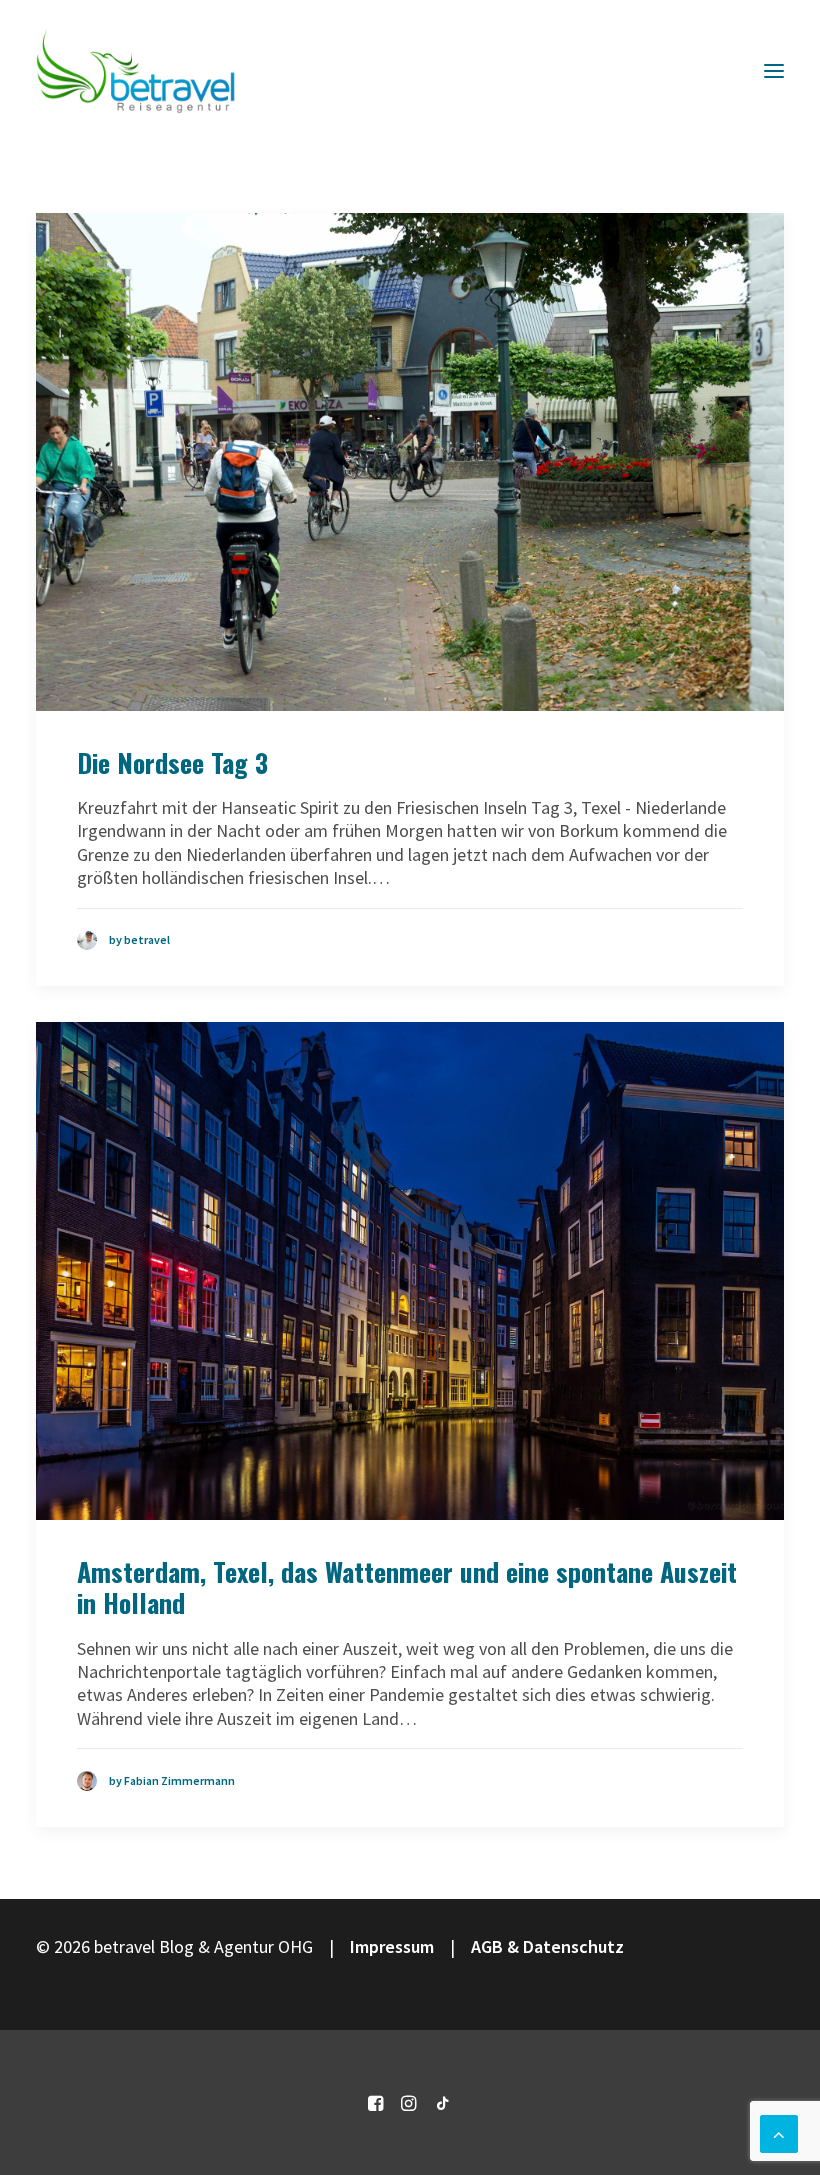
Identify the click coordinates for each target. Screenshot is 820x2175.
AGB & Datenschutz (547, 1946)
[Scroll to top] (779, 2131)
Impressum (392, 1946)
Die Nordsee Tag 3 (172, 762)
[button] (774, 71)
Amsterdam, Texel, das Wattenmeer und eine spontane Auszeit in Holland (407, 1587)
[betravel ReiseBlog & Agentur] (136, 71)
